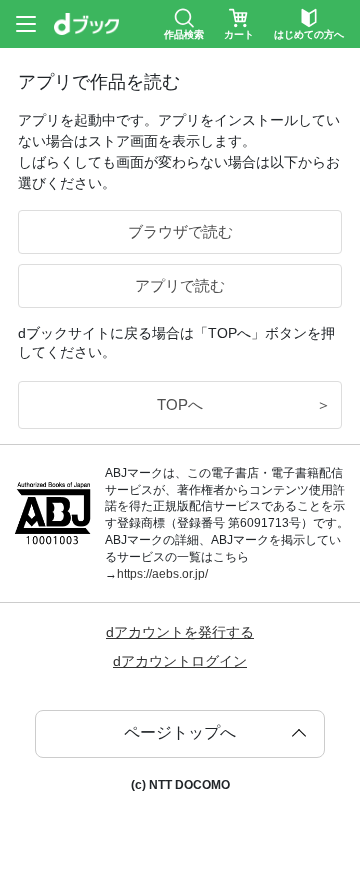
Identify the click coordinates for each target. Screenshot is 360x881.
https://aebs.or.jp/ (162, 574)
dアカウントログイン (180, 661)
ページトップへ (180, 732)
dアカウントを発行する (180, 632)
